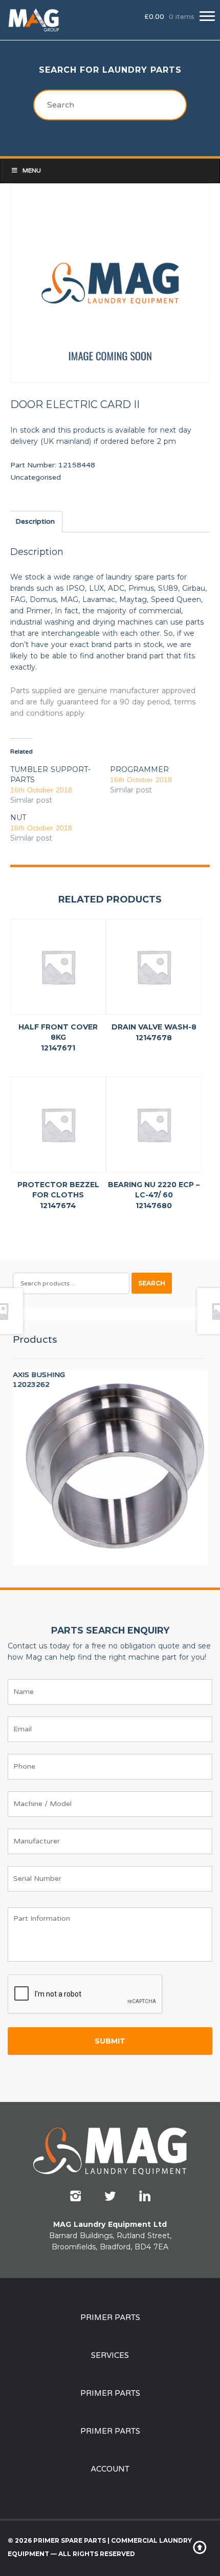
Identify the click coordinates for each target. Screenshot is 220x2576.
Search (152, 1283)
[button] (207, 16)
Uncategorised (36, 477)
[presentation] (85, 1994)
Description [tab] (35, 521)
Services (110, 2355)
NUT (18, 818)
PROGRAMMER (139, 769)
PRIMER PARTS (110, 2317)
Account (110, 2469)
